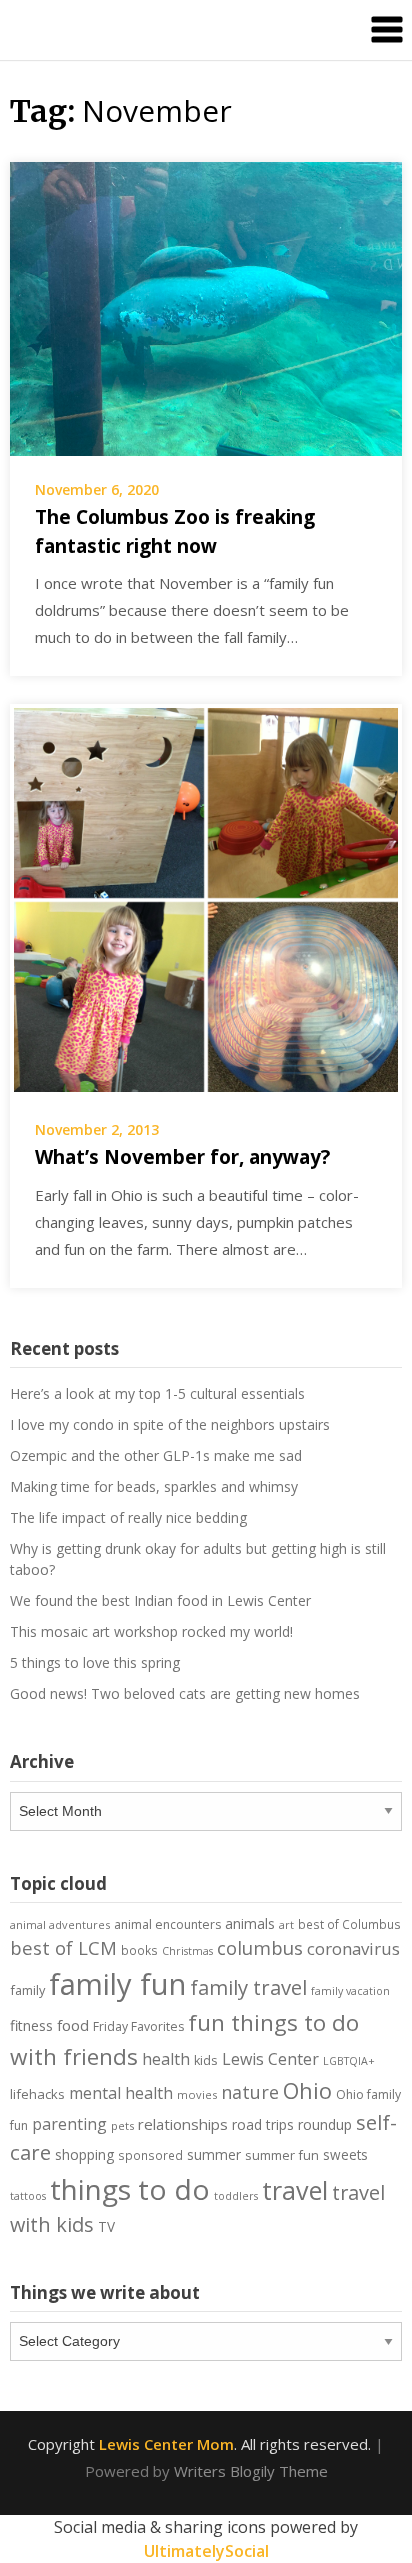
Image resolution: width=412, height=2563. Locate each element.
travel (295, 2190)
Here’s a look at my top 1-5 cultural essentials (157, 1393)
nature (250, 2092)
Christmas (187, 1951)
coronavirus (353, 1948)
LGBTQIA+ (349, 2061)
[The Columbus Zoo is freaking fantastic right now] (206, 307)
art (286, 1924)
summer (214, 2155)
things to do (130, 2189)
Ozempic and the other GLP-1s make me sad (156, 1455)
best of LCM (63, 1947)
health (166, 2059)
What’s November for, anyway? (182, 1157)
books (139, 1950)
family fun (117, 1984)
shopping (84, 2154)
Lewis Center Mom (166, 2444)
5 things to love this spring (95, 1662)
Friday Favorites (138, 2026)
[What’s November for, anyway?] (206, 898)
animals (250, 1923)
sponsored (150, 2155)
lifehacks (37, 2094)
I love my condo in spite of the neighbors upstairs (170, 1424)
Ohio (307, 2090)
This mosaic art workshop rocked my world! (151, 1631)
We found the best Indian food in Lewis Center (160, 1600)
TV (106, 2227)
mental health (121, 2093)
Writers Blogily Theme (251, 2471)
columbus (260, 1947)
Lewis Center (270, 2059)
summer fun (282, 2155)
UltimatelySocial (206, 2551)
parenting (69, 2124)
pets (122, 2125)
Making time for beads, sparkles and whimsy (154, 1486)
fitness (31, 2025)
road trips (263, 2124)
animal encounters (167, 1924)
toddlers (236, 2196)
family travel (248, 1987)
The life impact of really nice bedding (128, 1517)
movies (197, 2094)
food (73, 2025)
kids (206, 2060)
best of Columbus (349, 1924)
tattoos (28, 2196)
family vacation (350, 1991)
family (27, 1990)
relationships (183, 2124)
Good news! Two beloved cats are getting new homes (185, 1693)
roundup (325, 2124)
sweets (345, 2155)
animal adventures (60, 1924)
